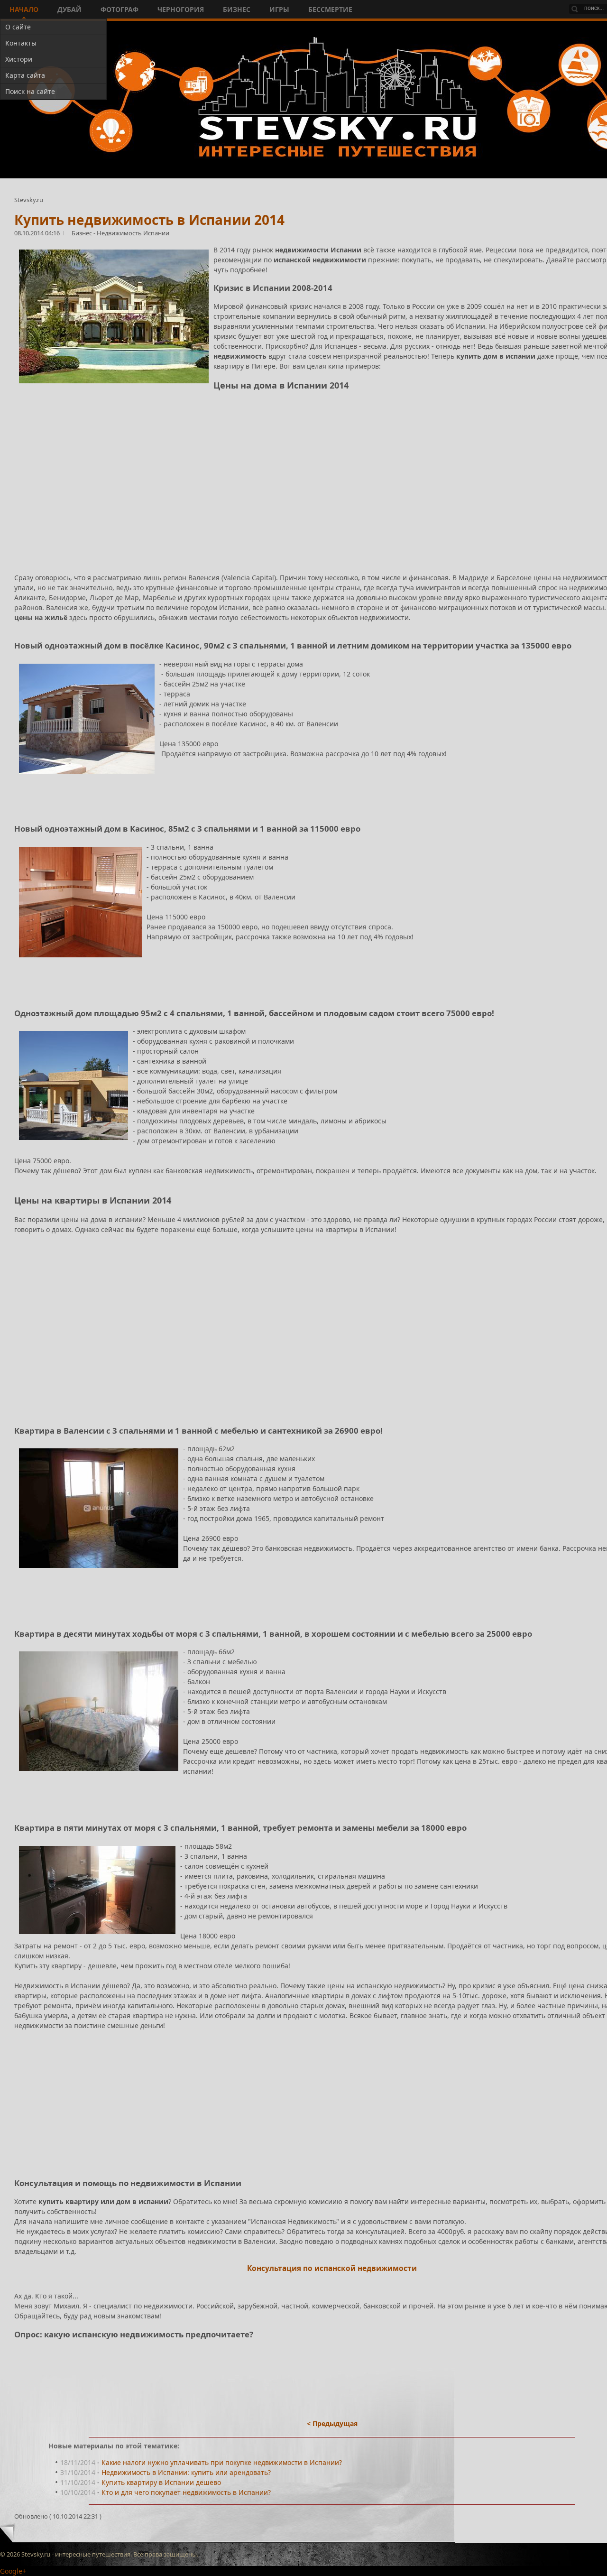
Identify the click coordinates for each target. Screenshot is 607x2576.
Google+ (13, 2571)
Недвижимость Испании (133, 233)
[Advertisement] (299, 483)
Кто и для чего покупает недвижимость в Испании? (186, 2492)
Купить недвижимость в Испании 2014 (149, 220)
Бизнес (83, 233)
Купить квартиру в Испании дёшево (161, 2482)
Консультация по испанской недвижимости (332, 2268)
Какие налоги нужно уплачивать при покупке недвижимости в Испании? (222, 2462)
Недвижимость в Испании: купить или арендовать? (186, 2472)
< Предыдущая (332, 2423)
